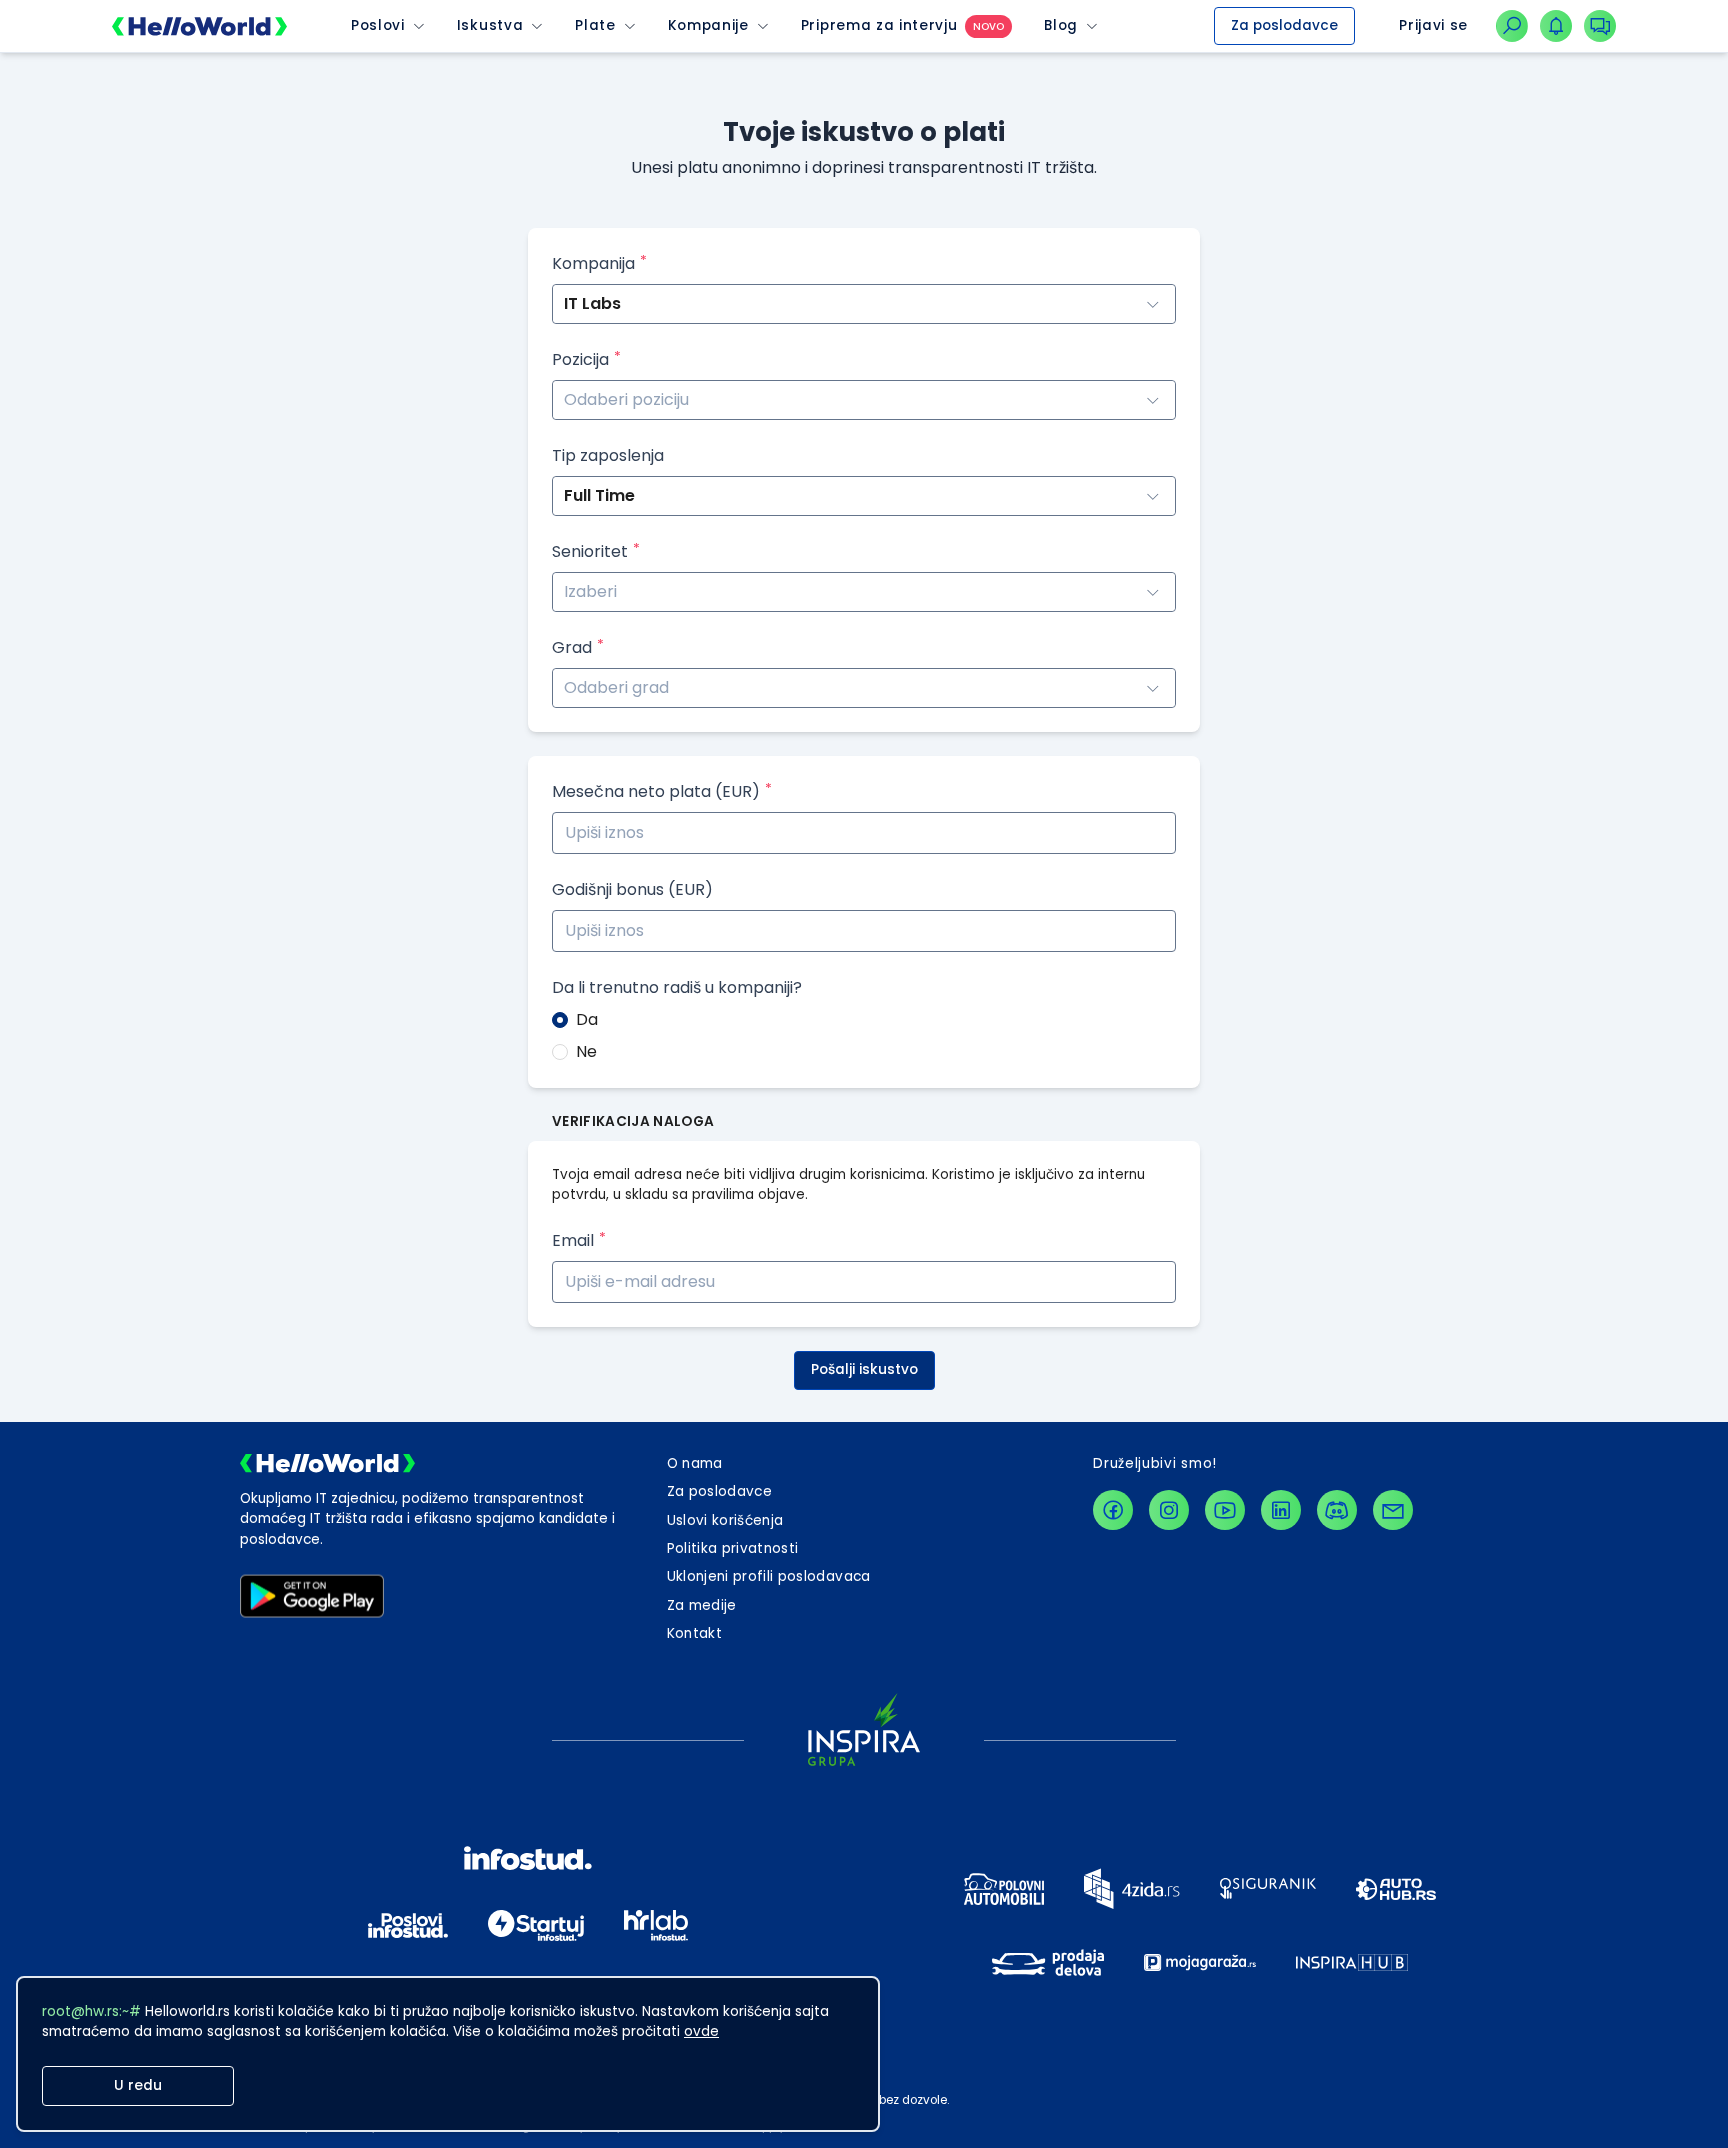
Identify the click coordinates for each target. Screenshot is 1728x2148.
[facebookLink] (1113, 1510)
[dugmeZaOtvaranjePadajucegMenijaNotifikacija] (1556, 26)
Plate (595, 26)
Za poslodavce (1284, 25)
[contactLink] (1393, 1510)
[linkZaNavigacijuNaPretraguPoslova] (1512, 26)
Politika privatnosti (733, 1548)
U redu (138, 2085)
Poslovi (378, 26)
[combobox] (864, 400)
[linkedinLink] (1281, 1510)
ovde (701, 2031)
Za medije (702, 1605)
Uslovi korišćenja (725, 1520)
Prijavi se (1433, 25)
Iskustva (490, 26)
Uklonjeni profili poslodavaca (769, 1576)
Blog (1061, 26)
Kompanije (708, 26)
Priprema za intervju (879, 26)
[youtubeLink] (1225, 1510)
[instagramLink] (1169, 1510)
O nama (695, 1463)
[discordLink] (1337, 1510)
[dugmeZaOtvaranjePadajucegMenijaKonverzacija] (1600, 26)
